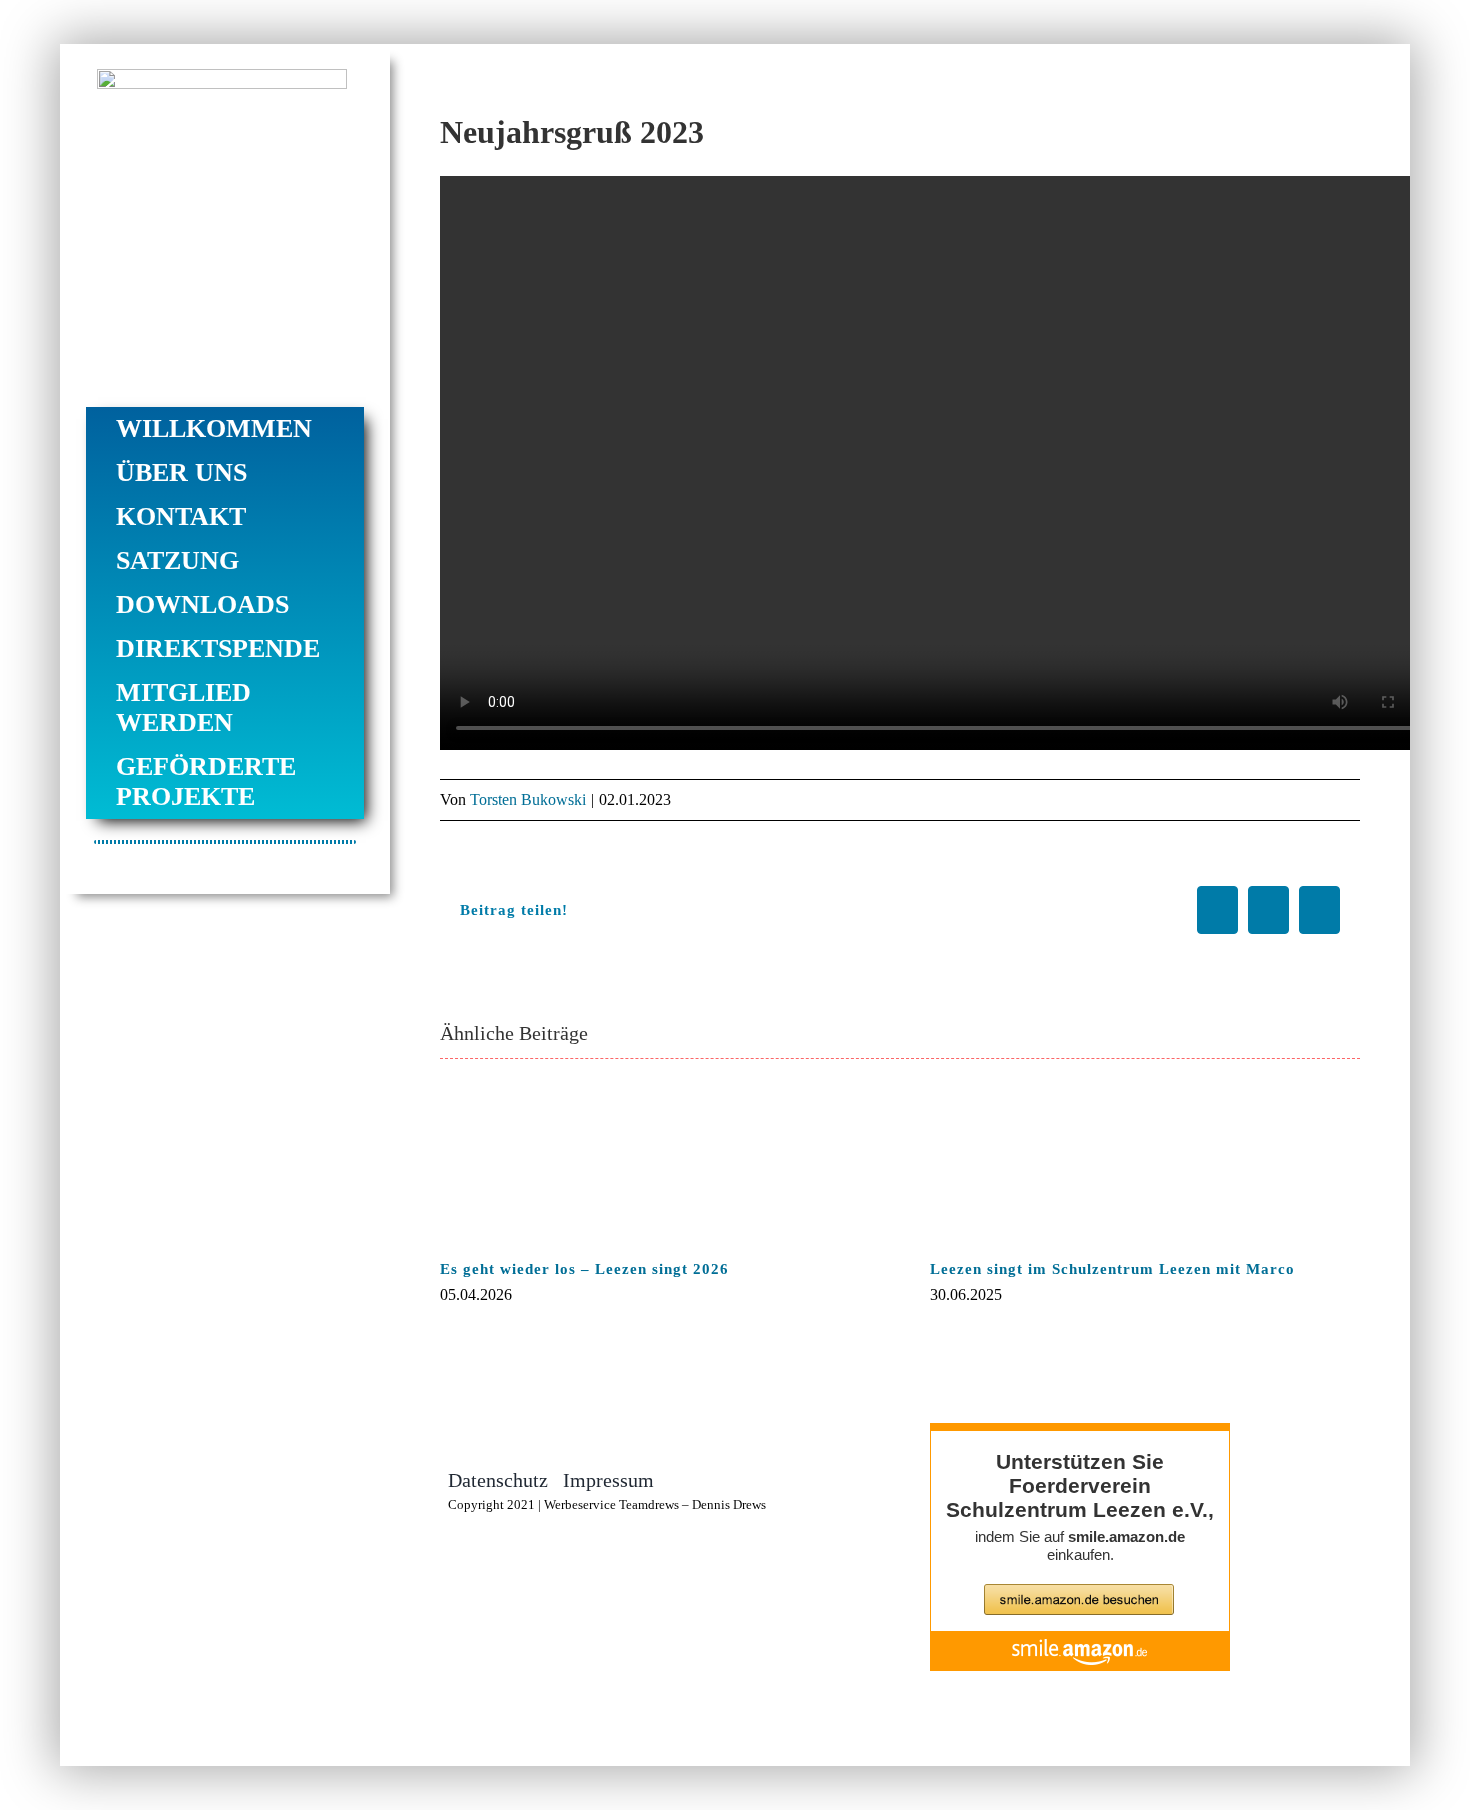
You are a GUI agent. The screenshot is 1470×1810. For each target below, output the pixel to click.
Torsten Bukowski (528, 799)
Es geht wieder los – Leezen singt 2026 (584, 1269)
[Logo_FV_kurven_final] (222, 78)
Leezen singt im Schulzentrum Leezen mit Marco (1112, 1269)
